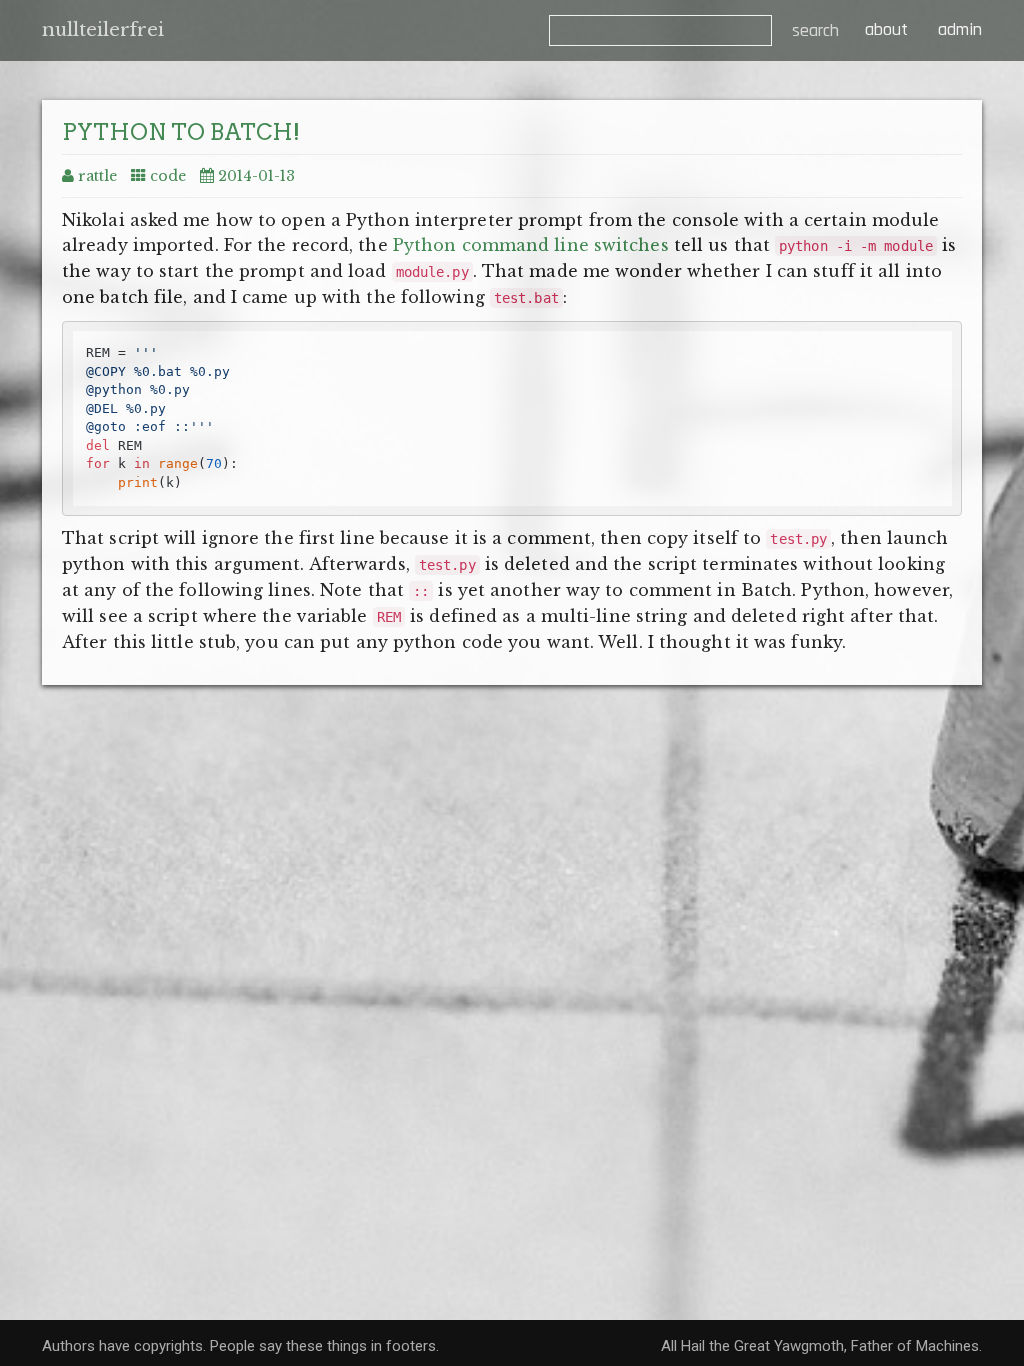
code (168, 176)
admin (960, 29)
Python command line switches (531, 245)
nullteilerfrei (103, 30)
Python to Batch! (181, 132)
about (884, 29)
